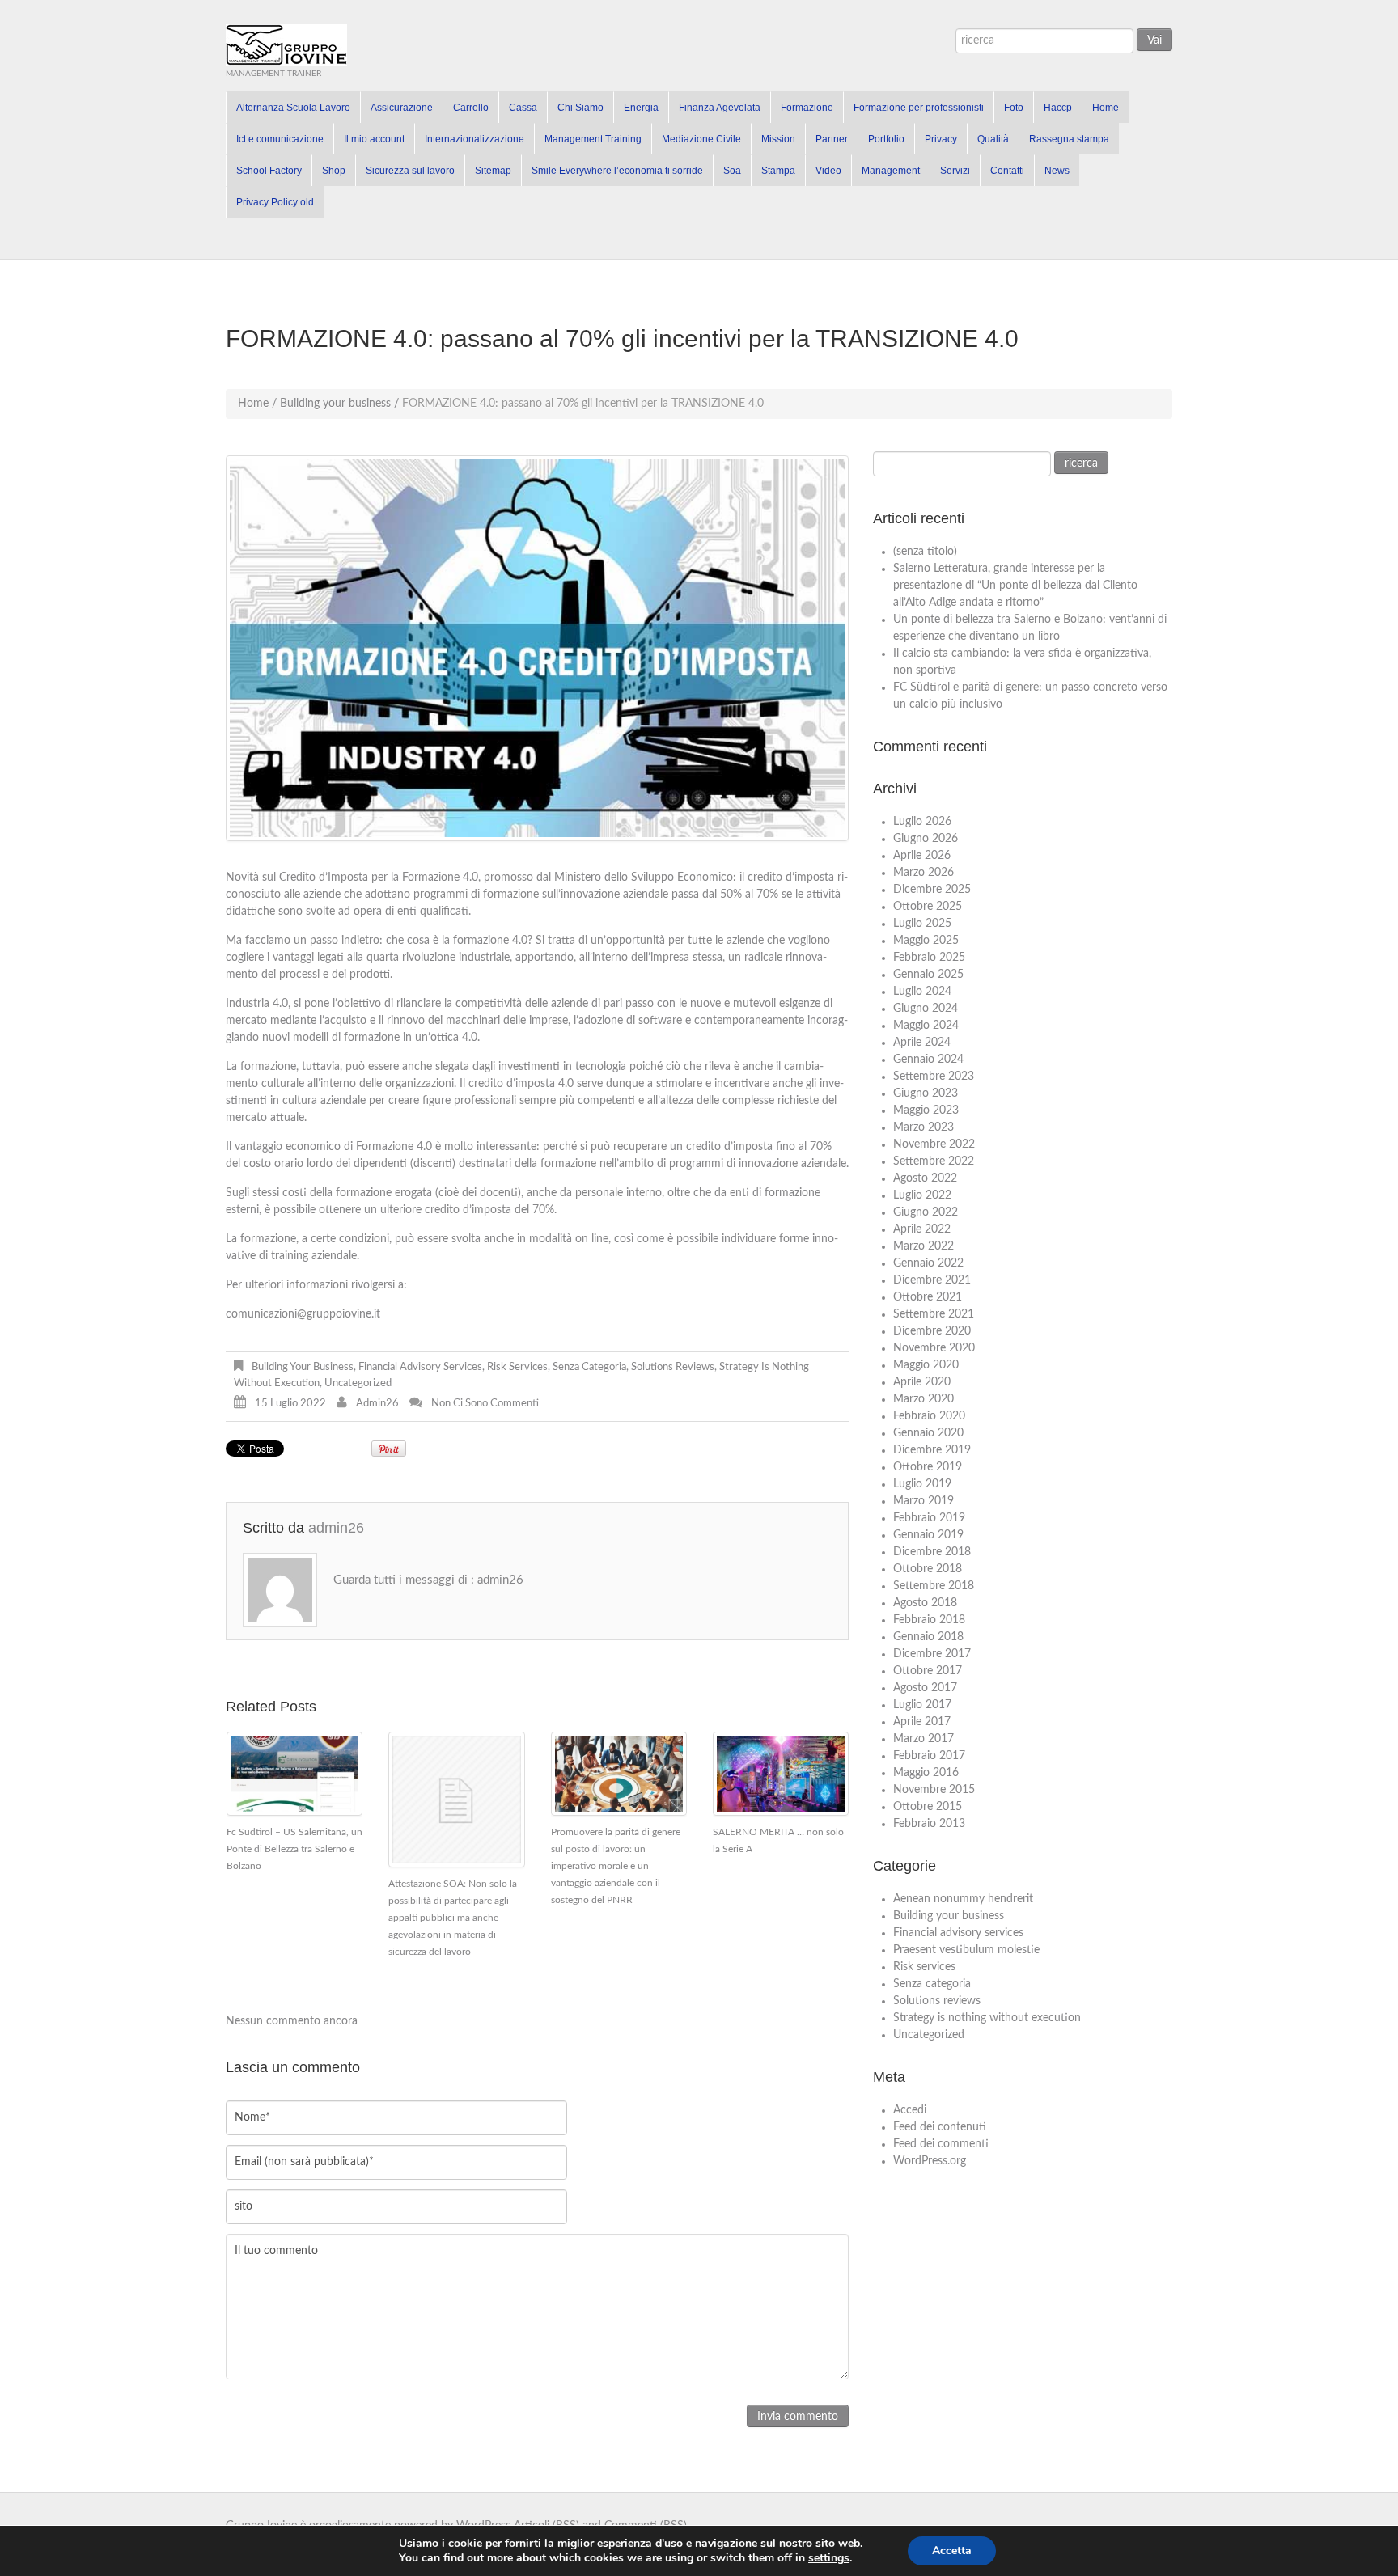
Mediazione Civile (701, 139)
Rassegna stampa (1069, 139)
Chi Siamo (580, 108)
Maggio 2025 (926, 941)
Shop (334, 171)
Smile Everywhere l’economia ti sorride (617, 171)
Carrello (471, 108)
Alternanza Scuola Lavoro (293, 108)
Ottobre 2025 (928, 907)
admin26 (377, 1404)
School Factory (269, 171)
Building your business (335, 404)
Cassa (523, 108)
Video (828, 171)
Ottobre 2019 (928, 1467)
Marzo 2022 (924, 1246)
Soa (732, 171)
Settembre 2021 (934, 1314)
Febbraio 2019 (929, 1518)
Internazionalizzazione (474, 139)
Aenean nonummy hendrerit (963, 1899)
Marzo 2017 (924, 1739)
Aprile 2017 (922, 1722)
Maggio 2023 (926, 1110)
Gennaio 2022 (928, 1263)
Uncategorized (358, 1383)
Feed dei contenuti (940, 2127)
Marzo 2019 (924, 1501)
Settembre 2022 (934, 1161)
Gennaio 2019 (928, 1535)
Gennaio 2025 (928, 975)
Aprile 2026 (922, 856)
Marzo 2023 (924, 1127)
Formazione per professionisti (919, 108)
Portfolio (886, 139)
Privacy (941, 139)
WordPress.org (930, 2161)
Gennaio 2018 (928, 1637)
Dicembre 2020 (932, 1331)
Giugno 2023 (926, 1093)
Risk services (517, 1367)
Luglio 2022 (922, 1195)
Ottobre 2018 (928, 1569)
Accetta (952, 2551)
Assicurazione (402, 108)
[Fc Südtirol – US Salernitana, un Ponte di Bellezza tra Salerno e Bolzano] (294, 1774)
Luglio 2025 (922, 924)
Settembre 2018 (934, 1586)
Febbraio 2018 (929, 1620)
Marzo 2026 (924, 873)
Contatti (1007, 171)
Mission (778, 139)
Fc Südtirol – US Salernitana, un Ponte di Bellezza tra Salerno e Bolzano (294, 1849)
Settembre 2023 (934, 1077)
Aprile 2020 (922, 1382)
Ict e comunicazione (280, 139)
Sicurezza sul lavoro (410, 171)
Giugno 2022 (926, 1212)
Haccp (1058, 108)
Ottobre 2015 (928, 1807)
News (1057, 171)
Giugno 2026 (926, 839)
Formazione (807, 108)
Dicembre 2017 (932, 1654)
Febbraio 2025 (929, 958)
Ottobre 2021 (928, 1297)
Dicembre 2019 (932, 1450)
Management (891, 171)
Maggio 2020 (926, 1365)
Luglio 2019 (922, 1484)
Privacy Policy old (275, 202)
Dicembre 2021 (932, 1280)
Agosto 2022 (925, 1178)
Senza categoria (589, 1367)
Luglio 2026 (922, 822)
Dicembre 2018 (932, 1552)
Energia (641, 108)
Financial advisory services (420, 1367)
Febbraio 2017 (929, 1756)
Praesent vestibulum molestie (966, 1950)
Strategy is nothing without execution (987, 2018)
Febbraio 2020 (929, 1416)
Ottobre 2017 (928, 1671)
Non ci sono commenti (485, 1404)
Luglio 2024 (922, 992)
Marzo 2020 (924, 1399)
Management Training (593, 139)
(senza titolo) (925, 552)
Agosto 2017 (925, 1688)
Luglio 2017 (922, 1705)
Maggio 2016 (926, 1773)
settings (829, 2558)
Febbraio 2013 (929, 1824)
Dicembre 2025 (932, 890)
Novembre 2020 (934, 1348)
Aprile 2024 (922, 1043)
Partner (832, 139)
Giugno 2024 (926, 1009)
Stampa (778, 171)
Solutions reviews (673, 1367)
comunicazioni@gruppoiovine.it (303, 1314)
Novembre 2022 (934, 1144)
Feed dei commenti (941, 2144)
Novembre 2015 (934, 1790)
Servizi (955, 171)
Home (1106, 108)
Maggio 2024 (926, 1026)
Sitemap (493, 171)
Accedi (910, 2110)
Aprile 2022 (922, 1229)
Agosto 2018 (925, 1603)
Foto (1014, 108)
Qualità (993, 139)
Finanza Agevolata (720, 108)
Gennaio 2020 (928, 1433)
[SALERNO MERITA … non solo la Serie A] (781, 1774)
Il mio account (374, 139)
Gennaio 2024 (928, 1060)
